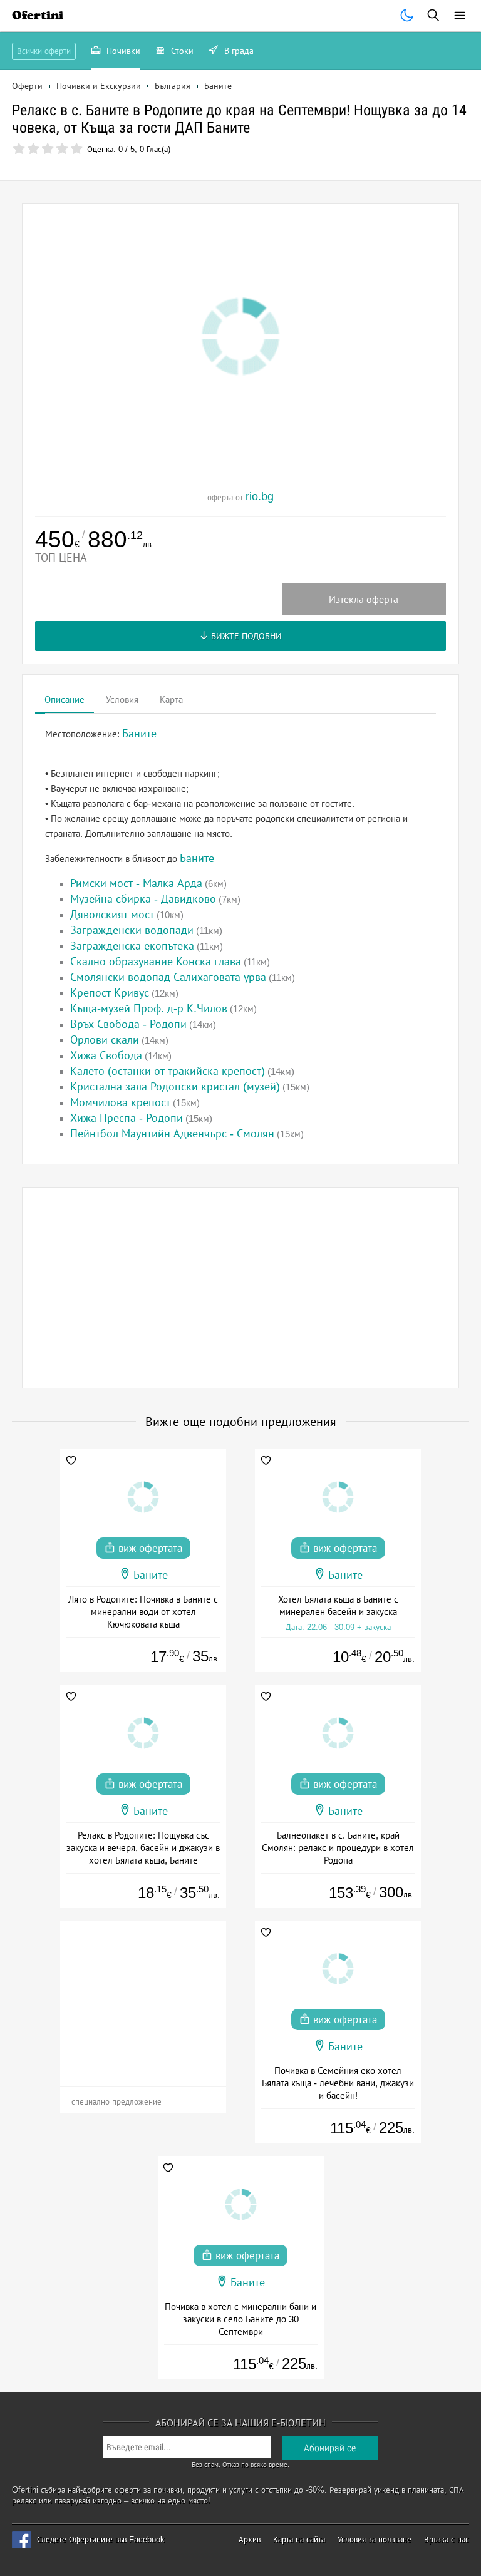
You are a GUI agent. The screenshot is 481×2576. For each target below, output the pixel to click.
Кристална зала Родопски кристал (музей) (175, 1087)
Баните (197, 858)
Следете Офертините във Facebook (101, 2539)
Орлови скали (105, 1040)
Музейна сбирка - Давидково (143, 899)
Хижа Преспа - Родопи (127, 1118)
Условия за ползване (375, 2539)
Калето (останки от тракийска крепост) (168, 1071)
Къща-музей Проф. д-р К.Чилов (149, 1008)
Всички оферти (44, 51)
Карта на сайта (299, 2539)
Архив (250, 2539)
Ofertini (38, 15)
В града (238, 51)
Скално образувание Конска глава (156, 962)
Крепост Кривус (110, 993)
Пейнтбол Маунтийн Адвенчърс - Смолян (172, 1134)
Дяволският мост (112, 915)
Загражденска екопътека (132, 946)
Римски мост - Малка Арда (136, 883)
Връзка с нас (447, 2539)
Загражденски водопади (132, 930)
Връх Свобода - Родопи (128, 1024)
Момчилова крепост (120, 1102)
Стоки (181, 51)
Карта (171, 700)
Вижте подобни (245, 636)
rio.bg (260, 496)
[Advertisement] (241, 1288)
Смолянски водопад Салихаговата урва (168, 977)
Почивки (122, 51)
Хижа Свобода (106, 1055)
